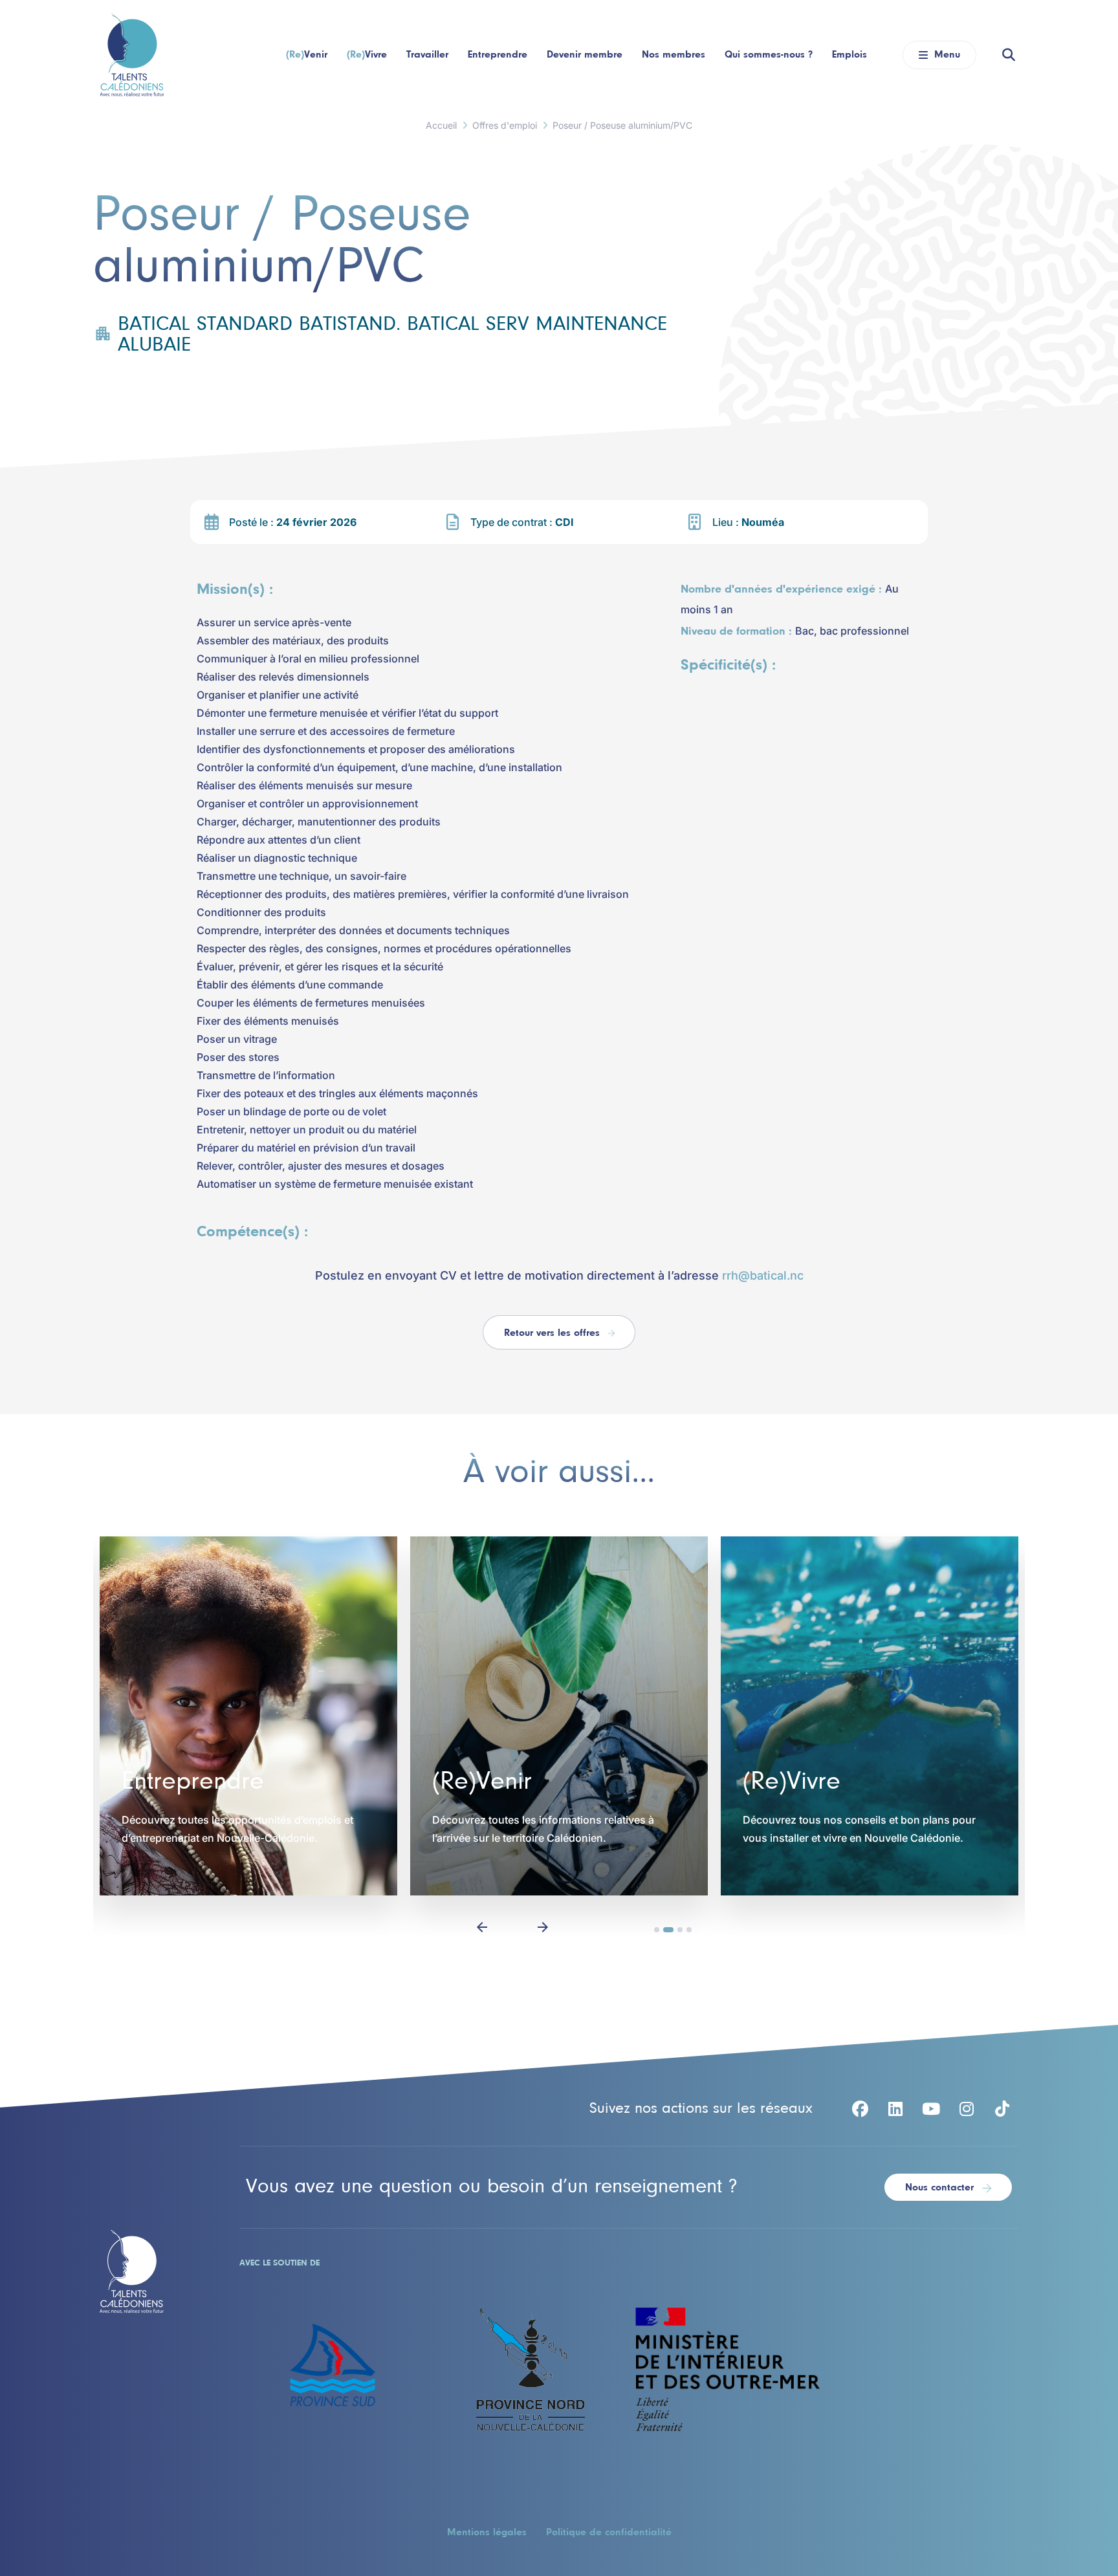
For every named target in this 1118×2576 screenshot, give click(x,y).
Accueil (441, 125)
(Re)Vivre (792, 1782)
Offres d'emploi (505, 125)
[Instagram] (967, 2109)
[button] (482, 1926)
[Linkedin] (895, 2109)
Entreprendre (193, 1782)
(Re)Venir (482, 1782)
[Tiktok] (1002, 2109)
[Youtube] (931, 2109)
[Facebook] (860, 2109)
